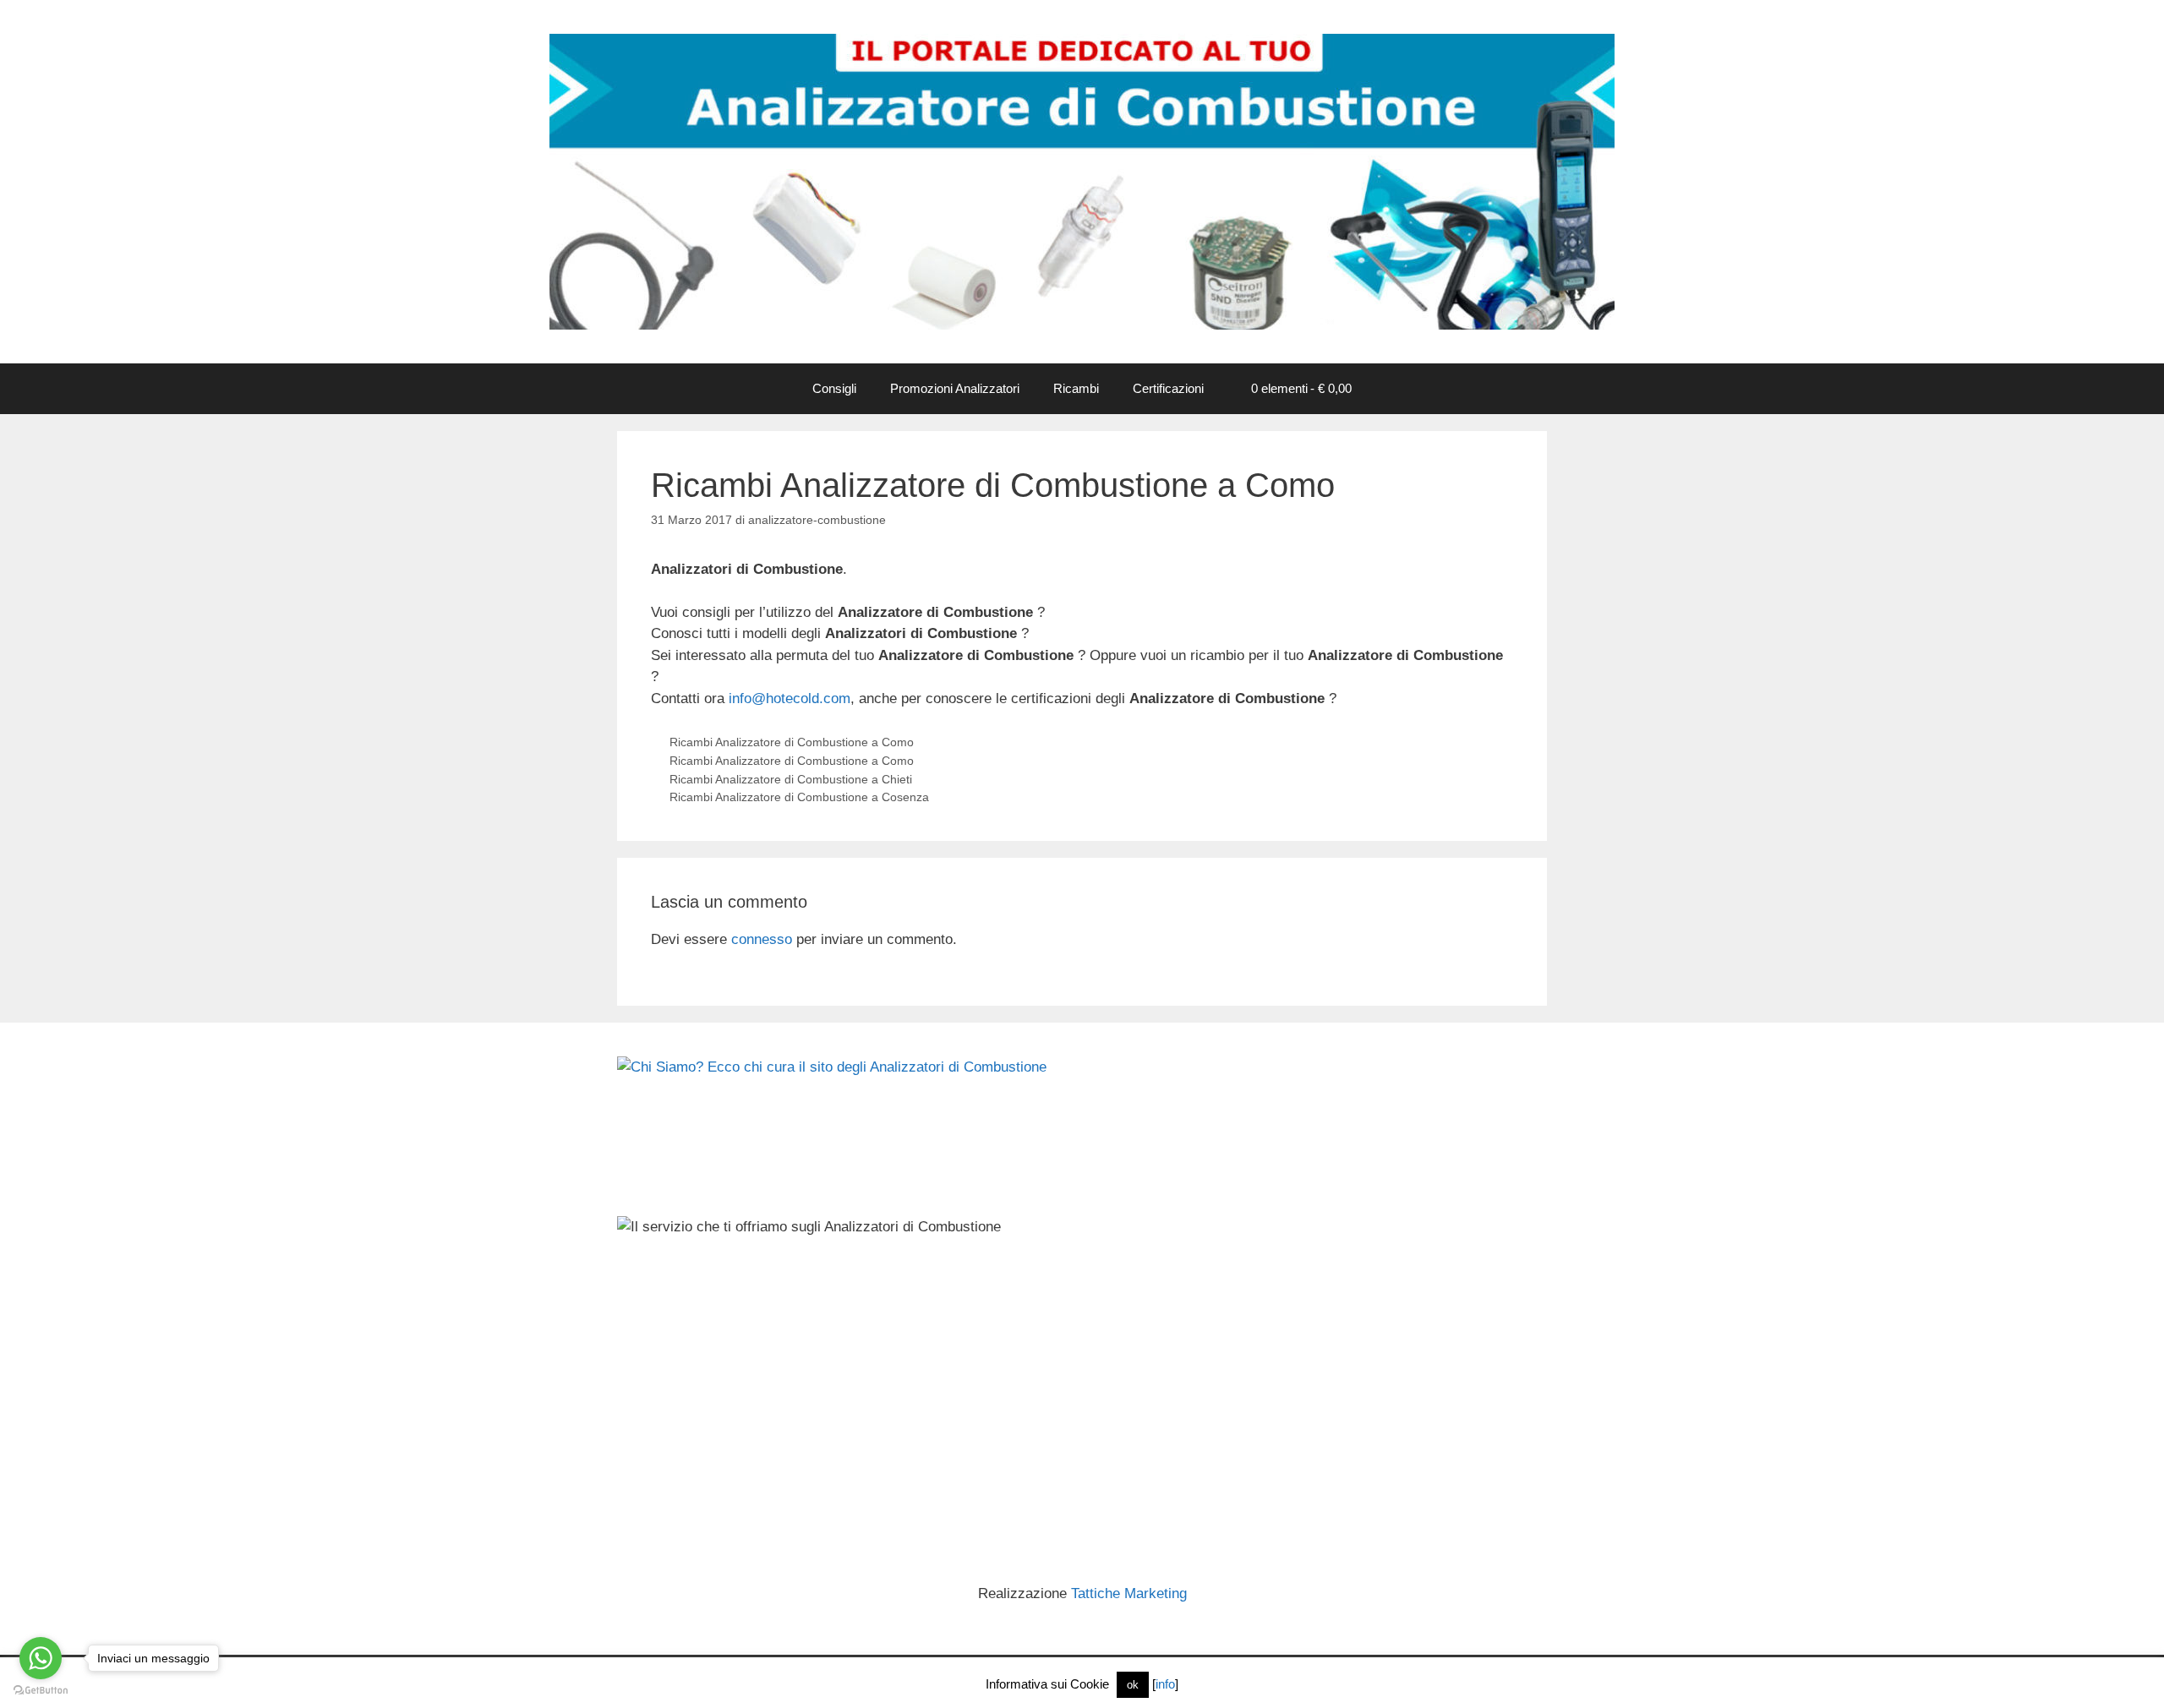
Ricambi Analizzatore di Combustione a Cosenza (799, 797)
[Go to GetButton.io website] (41, 1691)
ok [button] (1133, 1685)
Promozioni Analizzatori (955, 388)
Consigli (834, 388)
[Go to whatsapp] (41, 1658)
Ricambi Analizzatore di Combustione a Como (792, 742)
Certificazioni (1168, 388)
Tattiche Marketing (1129, 1593)
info (1165, 1684)
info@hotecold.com (790, 698)
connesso (762, 939)
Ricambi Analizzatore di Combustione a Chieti (791, 779)
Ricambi (1076, 388)
